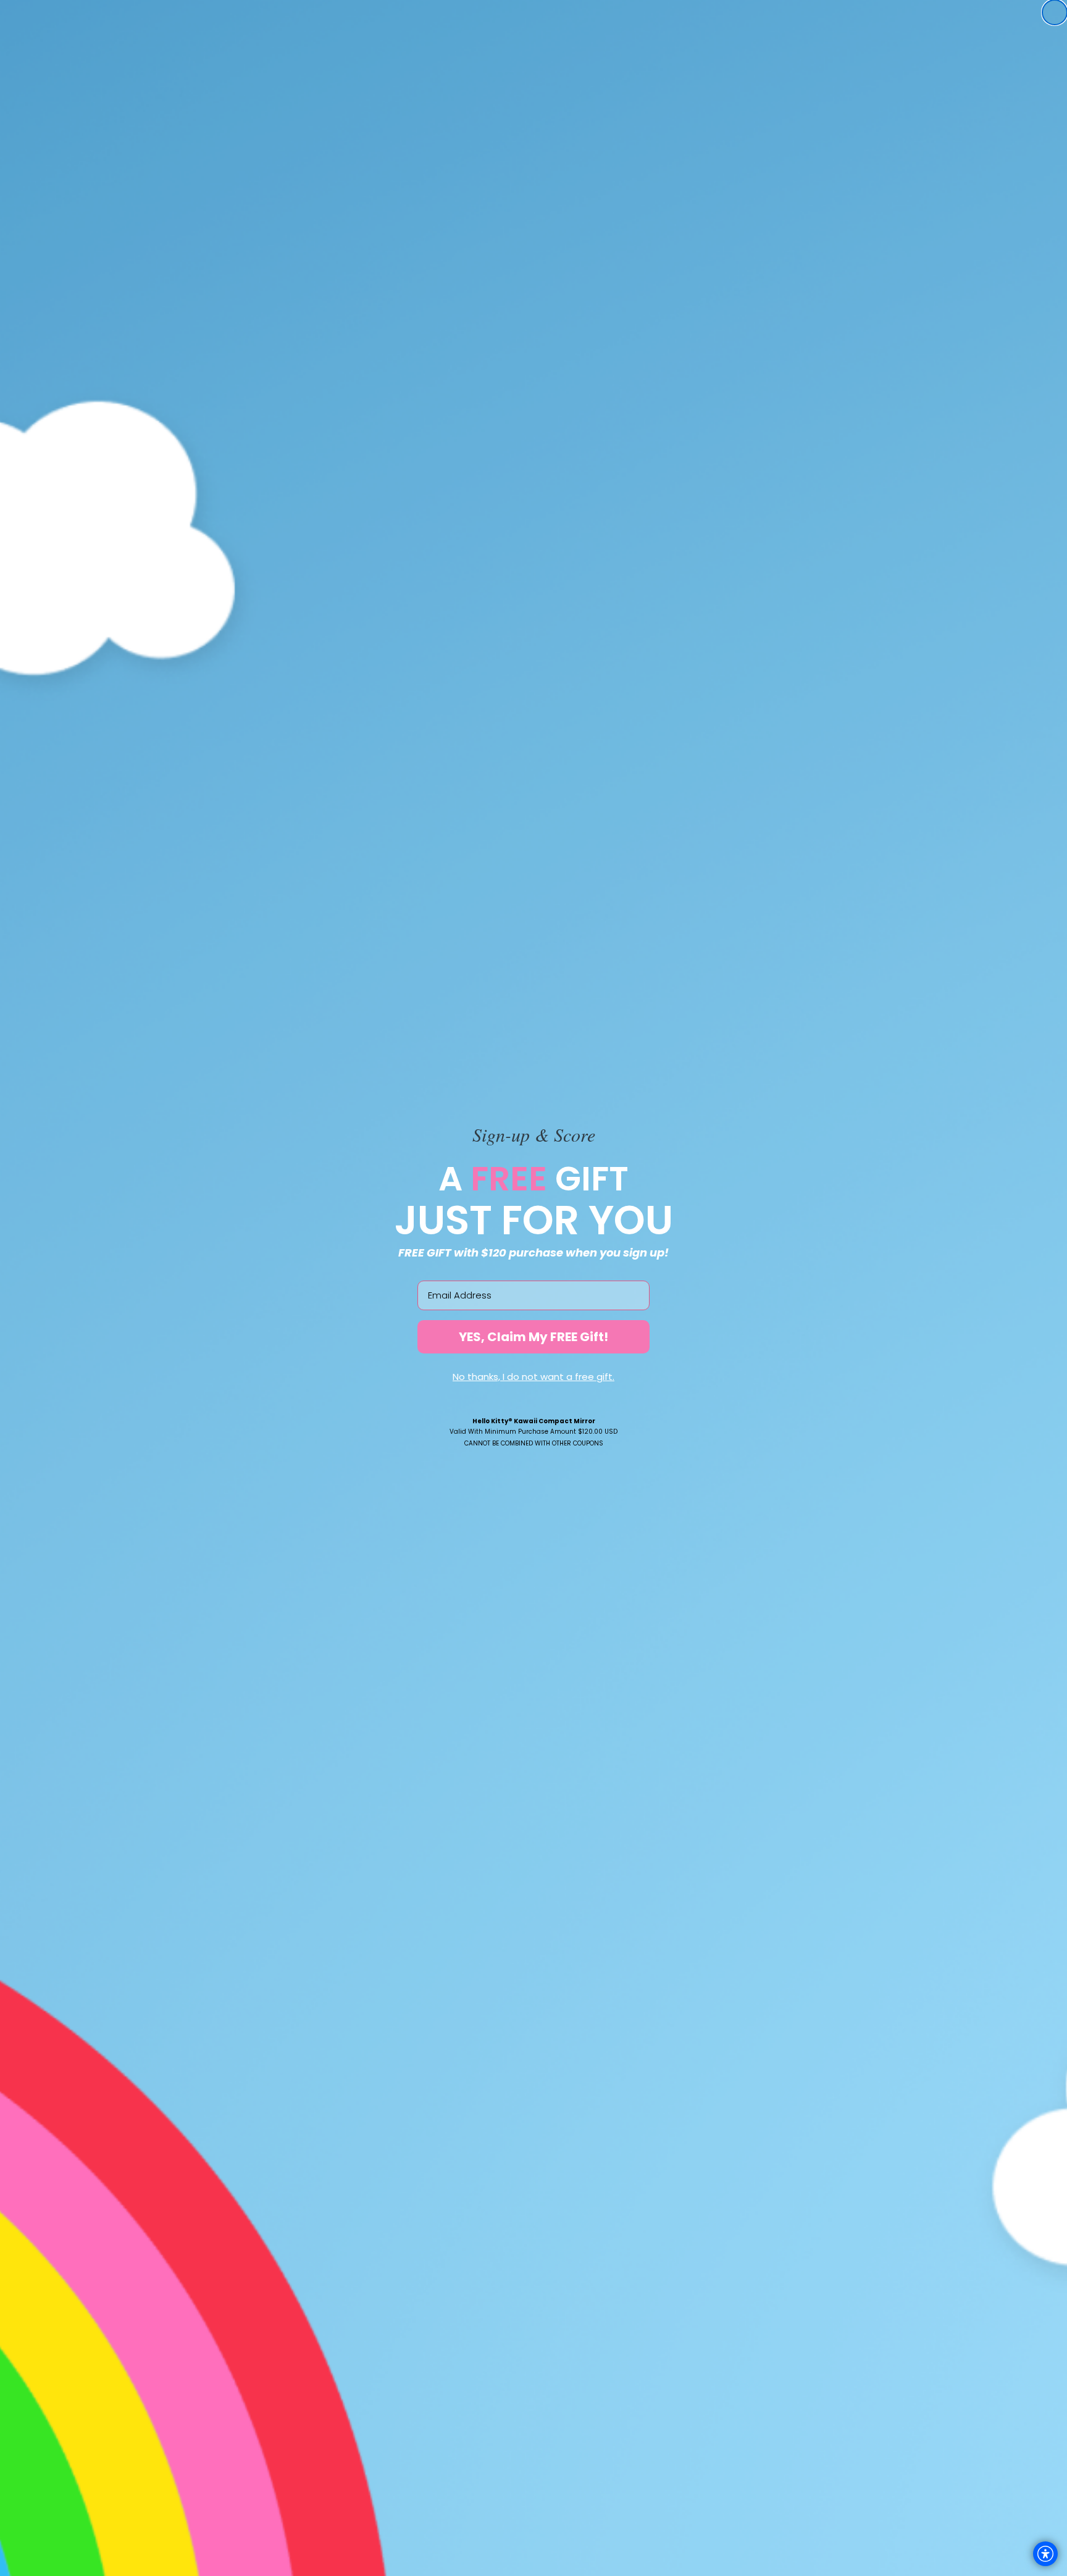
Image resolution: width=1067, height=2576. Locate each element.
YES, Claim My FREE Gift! (533, 1337)
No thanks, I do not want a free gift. (533, 1377)
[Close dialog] (1055, 12)
